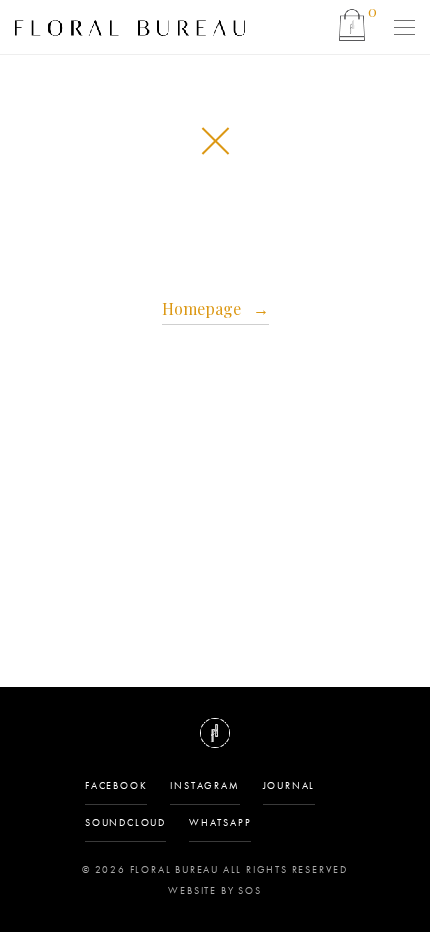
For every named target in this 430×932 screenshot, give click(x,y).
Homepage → (215, 308)
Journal (289, 785)
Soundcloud (125, 822)
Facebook (116, 785)
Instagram (204, 785)
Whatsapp (220, 822)
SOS (249, 890)
